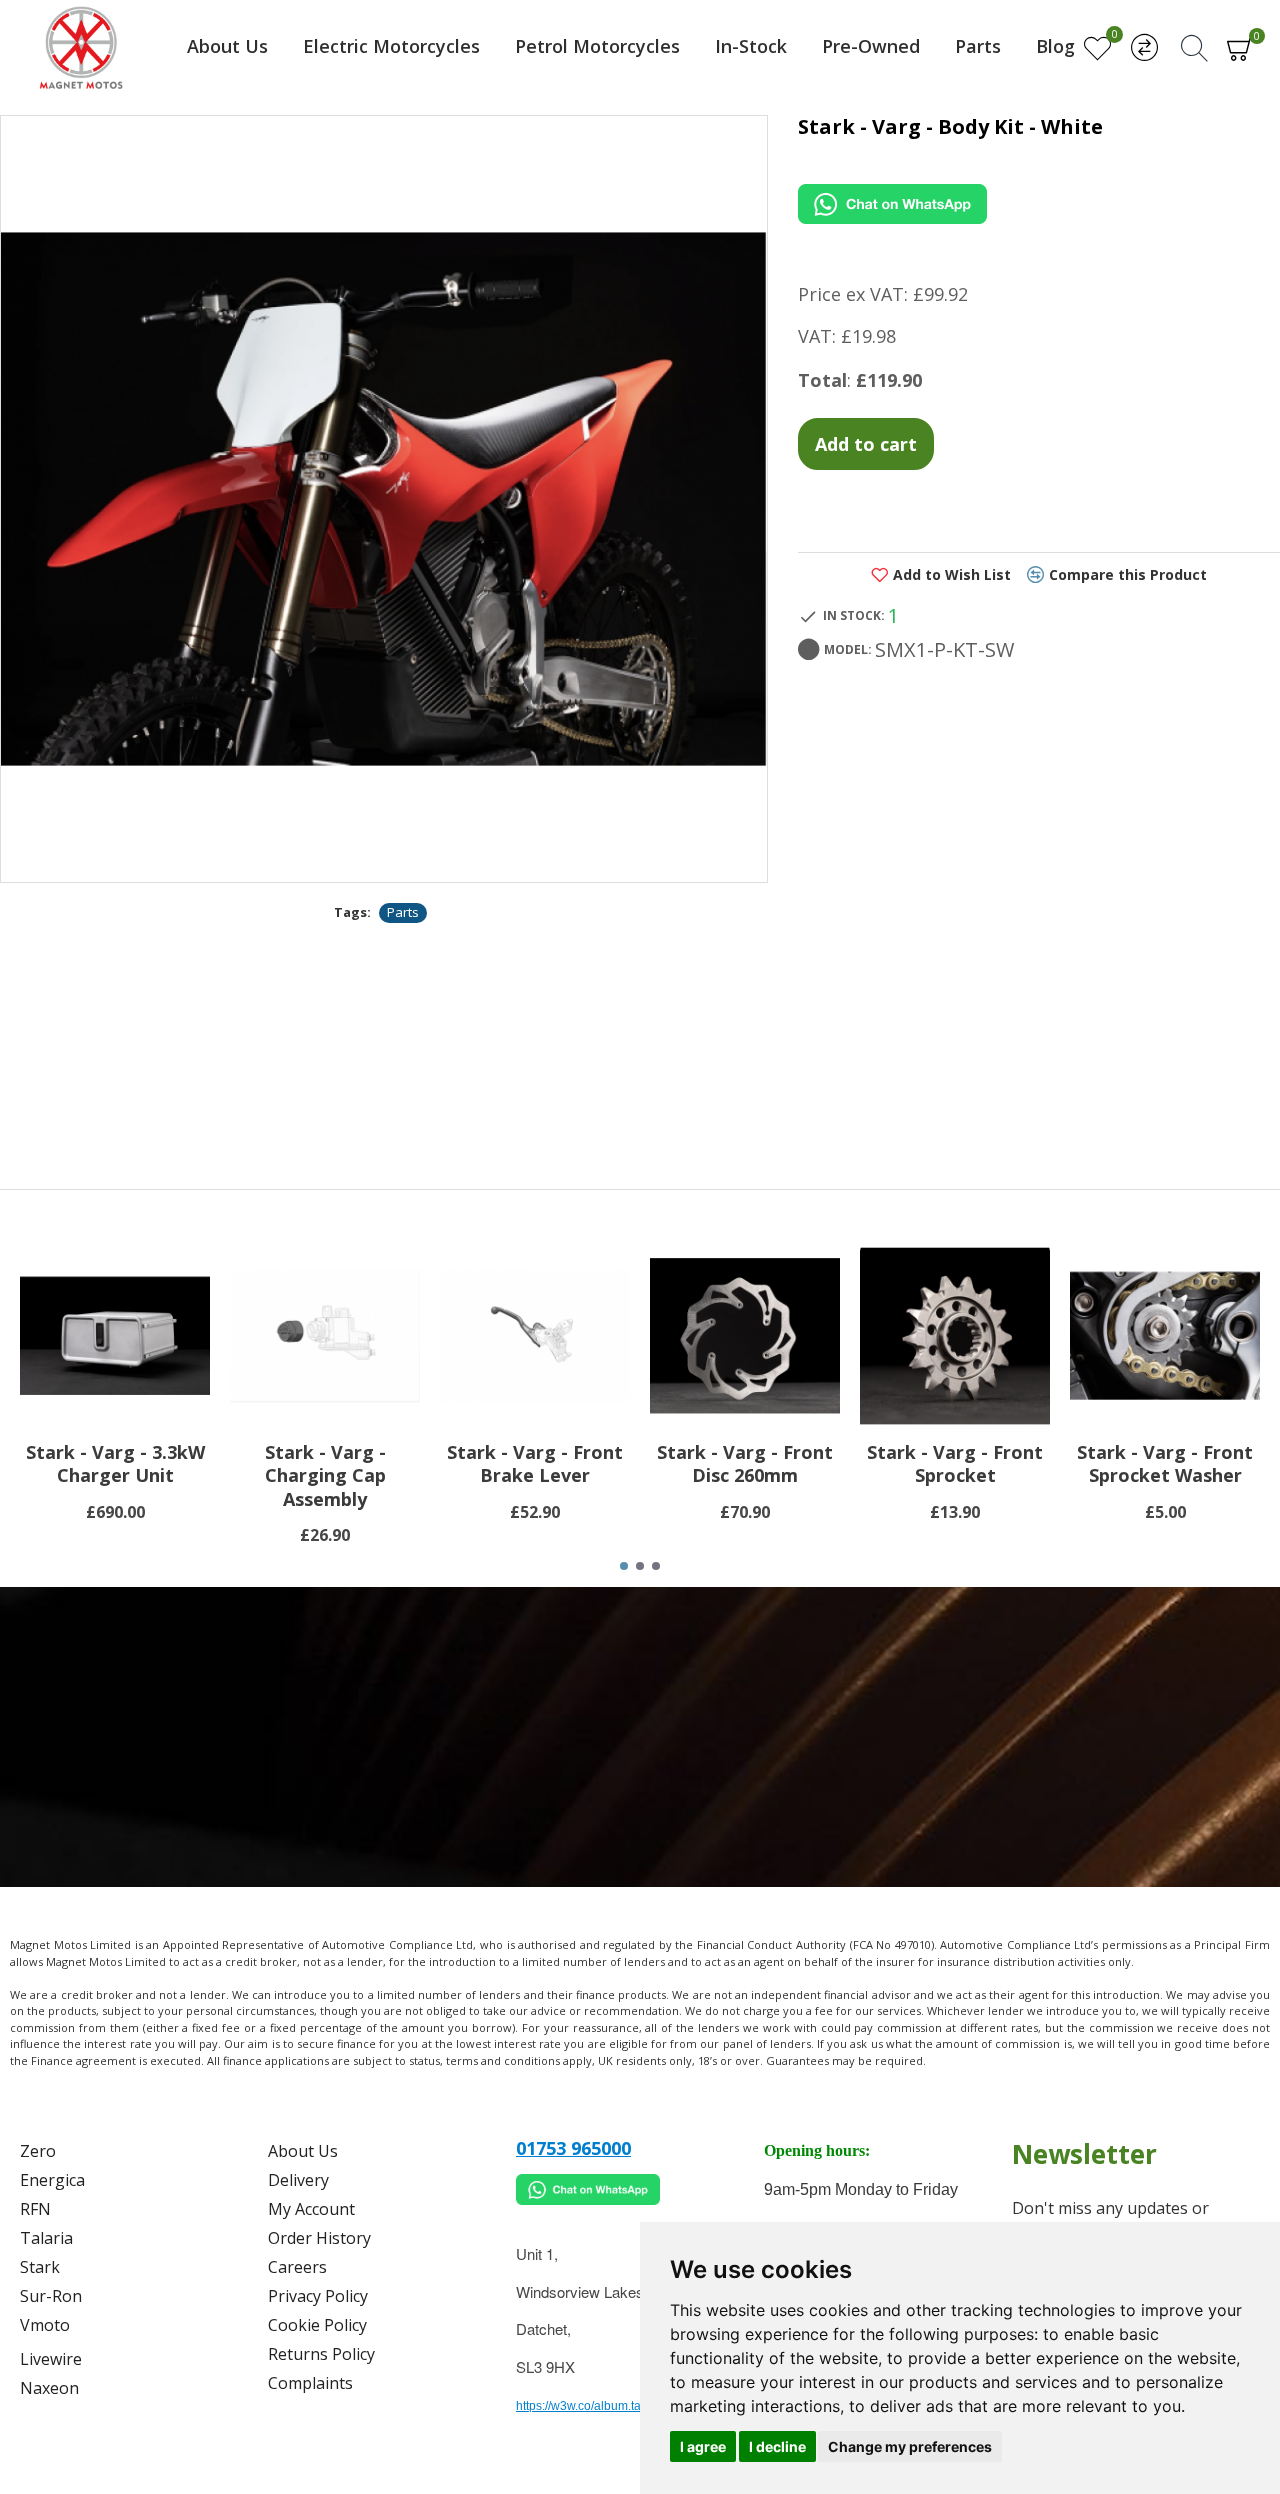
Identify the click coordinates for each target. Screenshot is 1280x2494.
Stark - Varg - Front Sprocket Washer (1165, 1464)
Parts (403, 912)
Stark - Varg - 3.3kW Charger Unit (115, 1464)
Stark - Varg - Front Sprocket (955, 1464)
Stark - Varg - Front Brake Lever (535, 1464)
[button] (624, 1566)
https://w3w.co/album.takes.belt (599, 2406)
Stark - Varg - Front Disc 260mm (745, 1464)
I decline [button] (777, 2446)
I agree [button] (703, 2446)
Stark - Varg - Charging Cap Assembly (325, 1476)
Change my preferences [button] (910, 2446)
